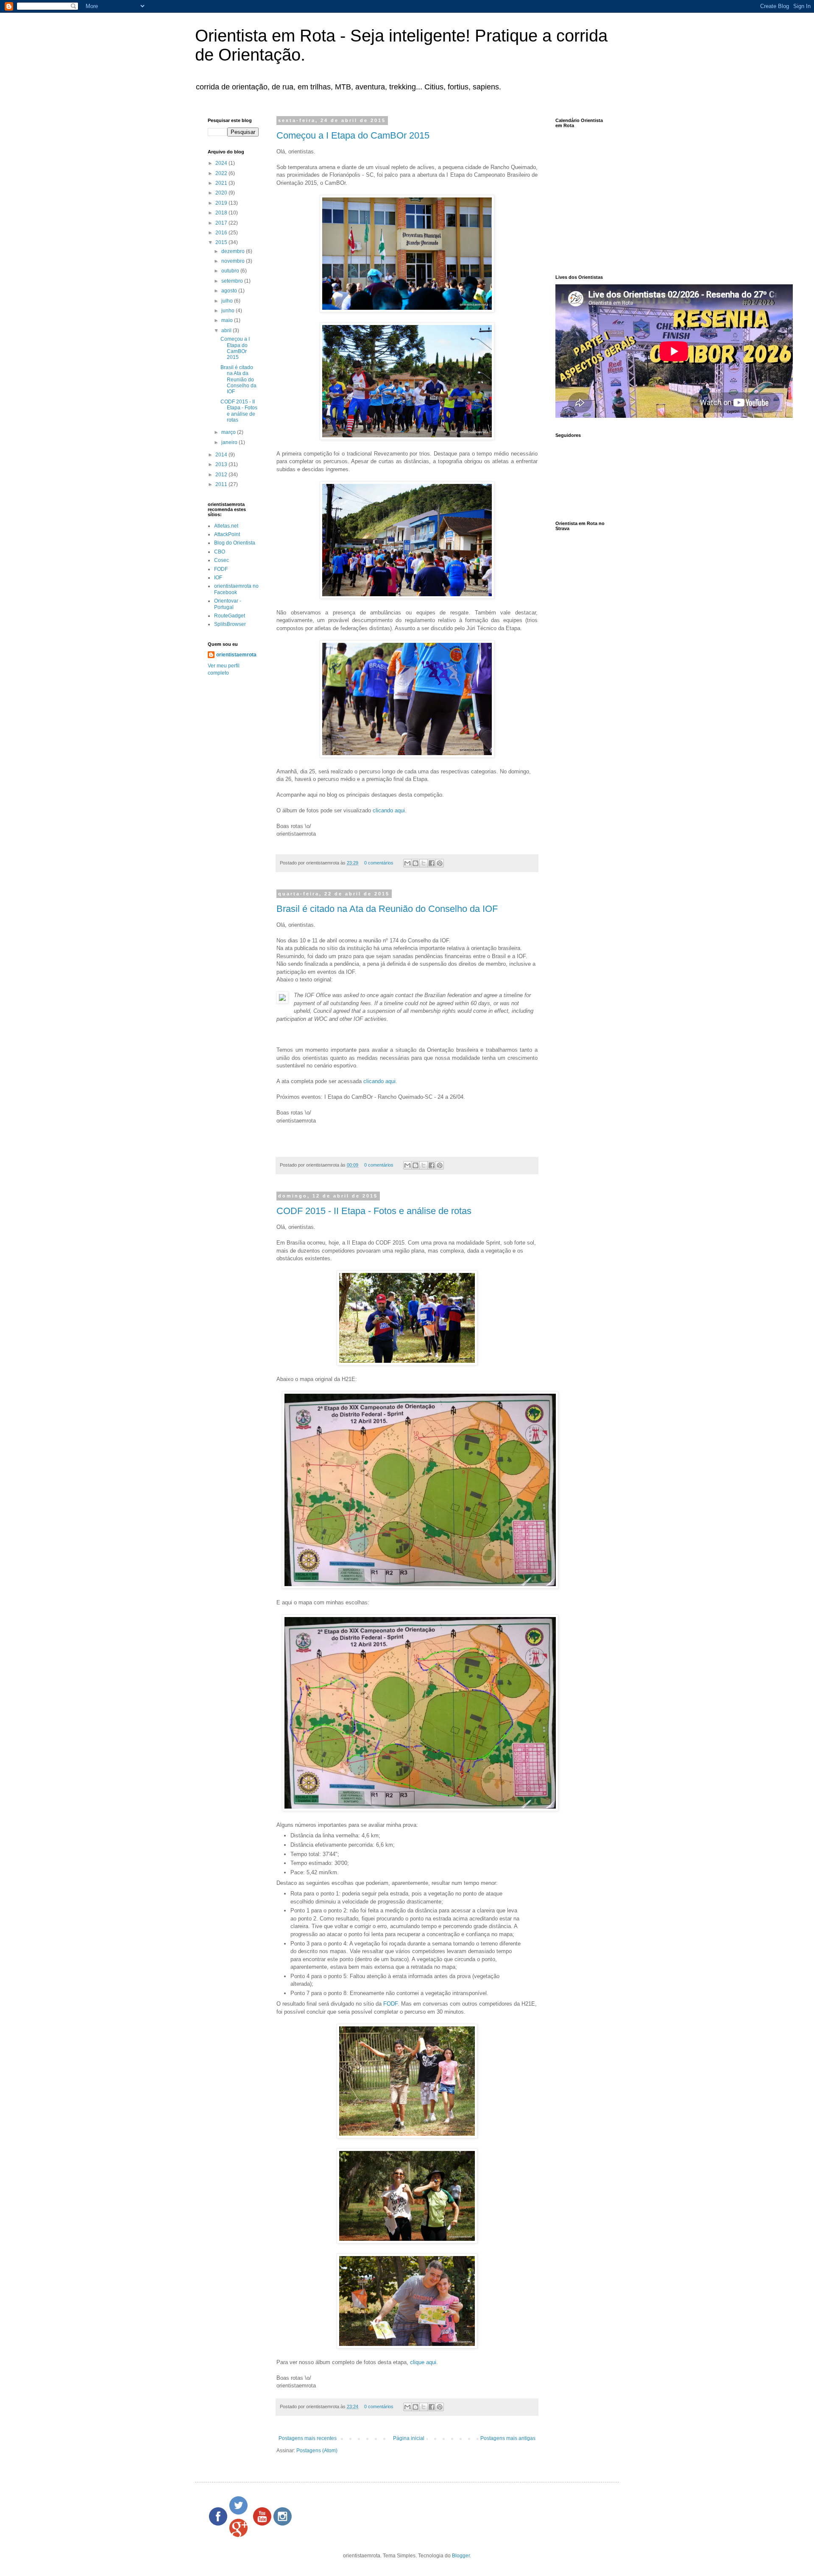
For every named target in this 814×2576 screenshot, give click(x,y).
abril (227, 331)
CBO (220, 552)
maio (228, 320)
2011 (222, 484)
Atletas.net (226, 526)
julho (228, 301)
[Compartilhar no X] (424, 863)
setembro (233, 281)
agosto (230, 291)
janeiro (230, 442)
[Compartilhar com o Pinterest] (440, 863)
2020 (222, 193)
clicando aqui (389, 810)
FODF (390, 2004)
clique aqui (423, 2362)
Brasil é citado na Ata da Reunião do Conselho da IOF (387, 909)
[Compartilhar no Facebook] (432, 863)
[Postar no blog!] (415, 863)
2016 (222, 233)
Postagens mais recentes (308, 2438)
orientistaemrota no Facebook (236, 589)
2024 (222, 163)
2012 (222, 475)
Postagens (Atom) (317, 2451)
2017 (222, 223)
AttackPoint (227, 534)
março (229, 432)
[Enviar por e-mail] (407, 863)
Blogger (461, 2556)
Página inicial (409, 2438)
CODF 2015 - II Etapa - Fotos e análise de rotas (374, 1211)
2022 (222, 173)
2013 (222, 464)
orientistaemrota (236, 655)
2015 (222, 242)
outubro (231, 271)
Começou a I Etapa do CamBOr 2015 (353, 135)
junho (229, 311)
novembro (234, 261)
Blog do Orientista (235, 543)
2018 (222, 213)
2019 (222, 203)
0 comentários (379, 863)
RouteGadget (230, 616)
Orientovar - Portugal (228, 604)
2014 (222, 455)
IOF (218, 578)
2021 (222, 183)
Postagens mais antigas (508, 2438)
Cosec (222, 560)
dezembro (234, 251)
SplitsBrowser (230, 624)
